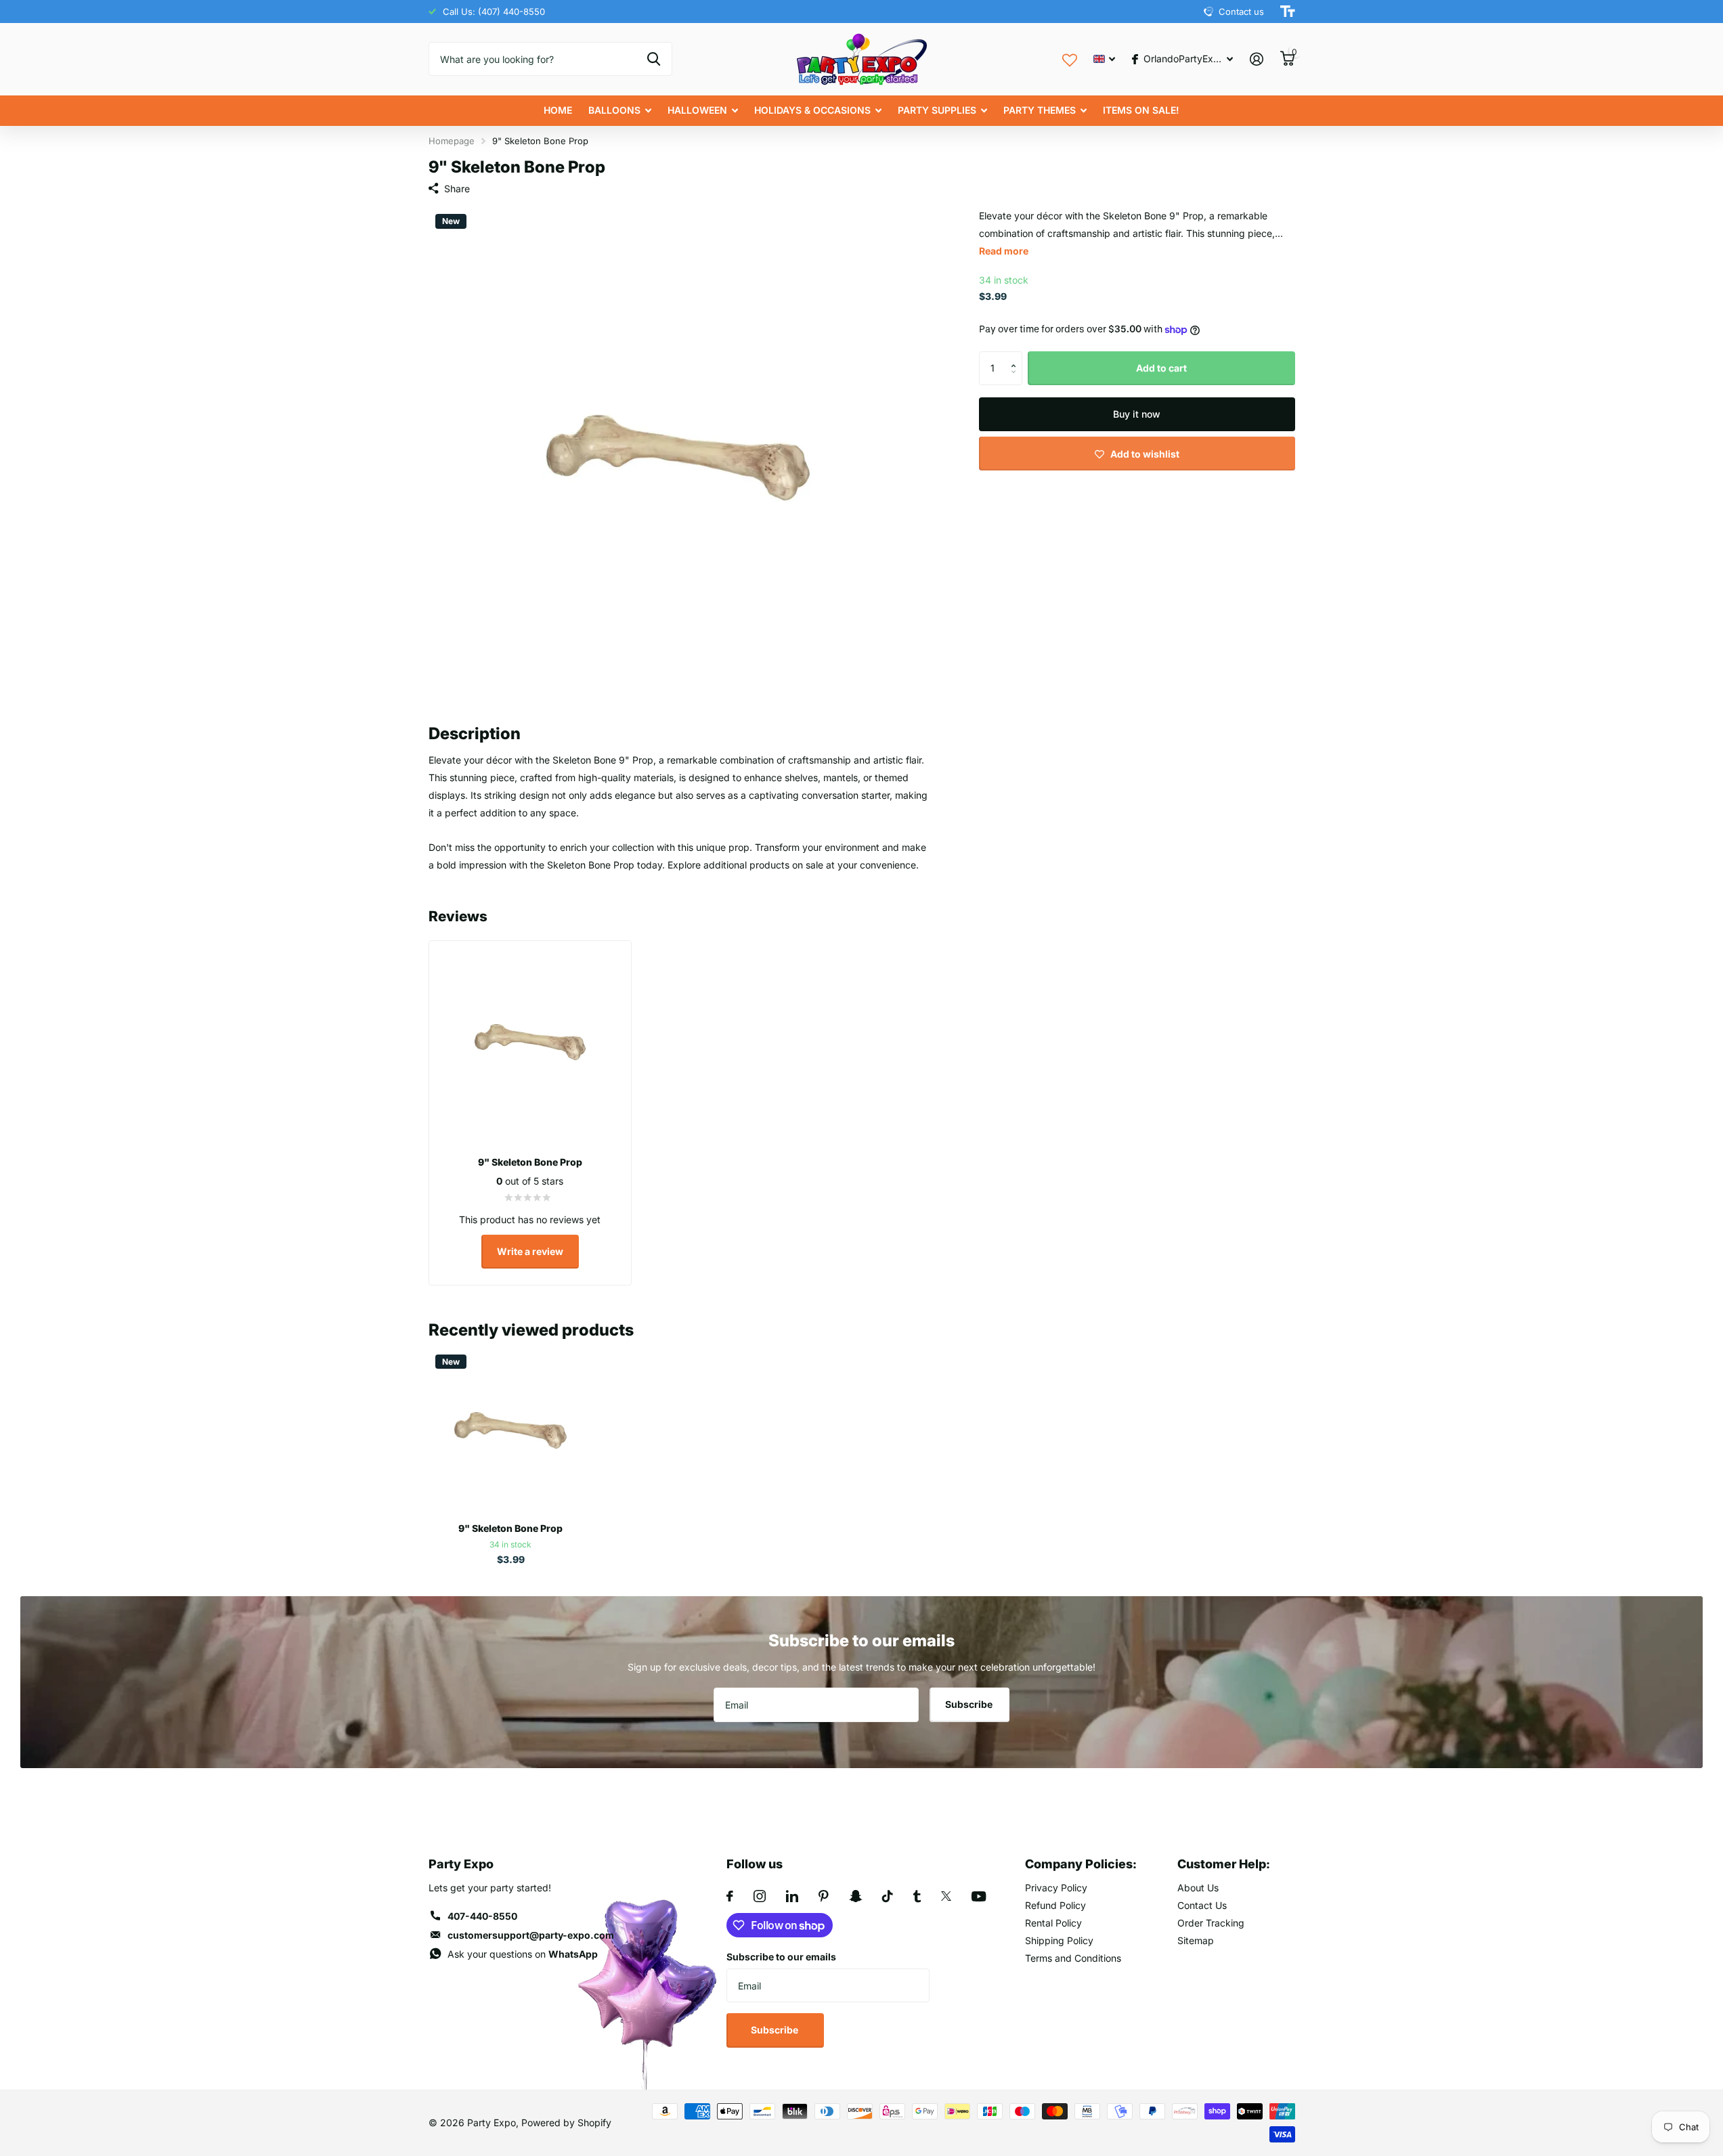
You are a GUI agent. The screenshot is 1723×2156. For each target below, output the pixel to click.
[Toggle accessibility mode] (1288, 12)
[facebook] (730, 1896)
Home (558, 110)
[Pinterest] (824, 1896)
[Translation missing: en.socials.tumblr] (917, 1896)
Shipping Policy (1059, 1940)
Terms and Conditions (1073, 1958)
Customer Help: (1224, 1864)
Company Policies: (1081, 1864)
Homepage (452, 141)
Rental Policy (1053, 1923)
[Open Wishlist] (1070, 59)
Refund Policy (1055, 1905)
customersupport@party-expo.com (531, 1935)
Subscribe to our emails (781, 1957)
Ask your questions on (523, 1954)
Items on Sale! (1141, 110)
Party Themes (1040, 110)
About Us (1198, 1888)
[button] (1017, 356)
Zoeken (654, 59)
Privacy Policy (1056, 1888)
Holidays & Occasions (812, 110)
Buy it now (1137, 414)
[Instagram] (760, 1896)
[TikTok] (888, 1896)
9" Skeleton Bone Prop (510, 1528)
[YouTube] (979, 1896)
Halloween (697, 110)
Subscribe (970, 1704)
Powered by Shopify (566, 2122)
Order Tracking (1211, 1923)
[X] (946, 1896)
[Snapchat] (855, 1896)
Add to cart (1161, 368)
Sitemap (1196, 1940)
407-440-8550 (482, 1916)
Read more (1004, 251)
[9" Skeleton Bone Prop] (511, 1430)
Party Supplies (937, 110)
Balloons (614, 110)
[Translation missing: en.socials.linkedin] (792, 1896)
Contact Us (1202, 1905)
